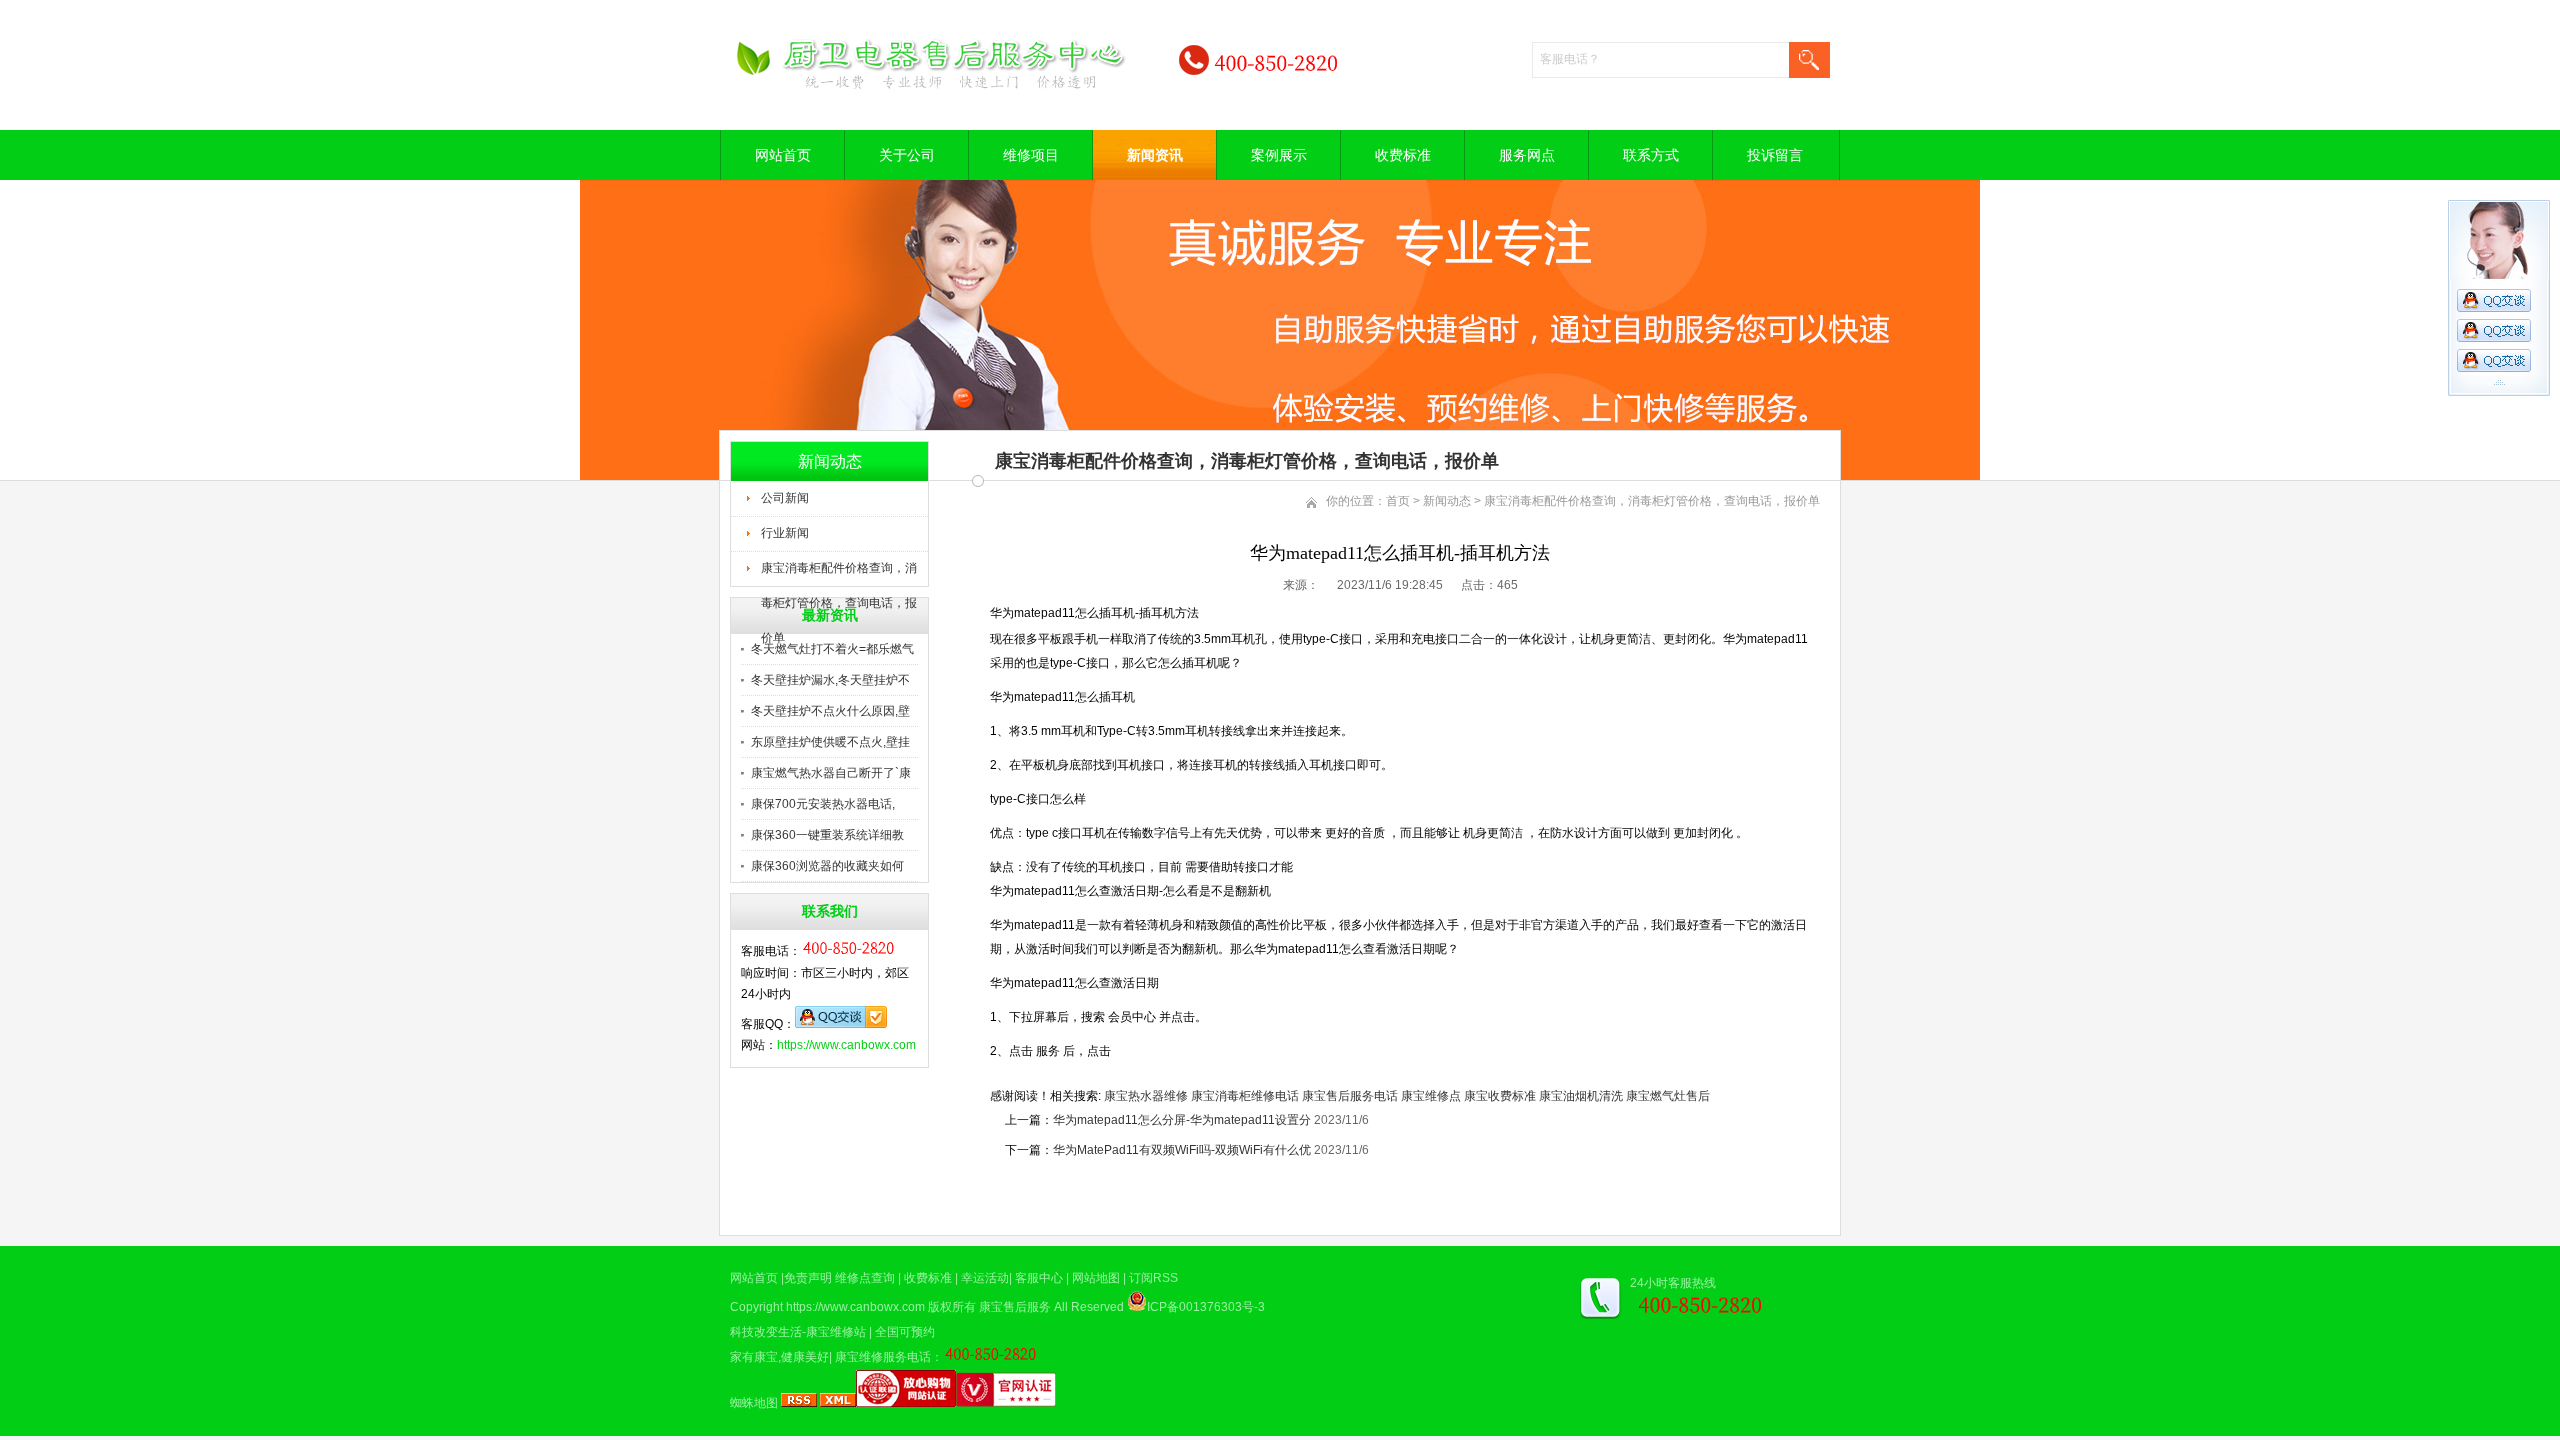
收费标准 (1403, 155)
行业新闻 (785, 533)
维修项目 (1031, 155)
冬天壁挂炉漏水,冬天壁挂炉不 (830, 680)
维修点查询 (865, 1278)
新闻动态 (1447, 501)
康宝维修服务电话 (883, 1357)
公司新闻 (785, 498)
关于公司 (907, 155)
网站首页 (783, 155)
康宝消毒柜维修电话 (1245, 1096)
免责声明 (808, 1278)
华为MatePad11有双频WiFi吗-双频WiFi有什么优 (1182, 1150)
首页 (1398, 501)
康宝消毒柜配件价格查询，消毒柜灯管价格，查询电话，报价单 (839, 574)
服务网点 (1527, 155)
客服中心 (1039, 1278)
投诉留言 (1775, 155)
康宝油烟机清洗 (1581, 1096)
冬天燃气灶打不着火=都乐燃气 (832, 649)
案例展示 (1279, 155)
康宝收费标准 (1500, 1096)
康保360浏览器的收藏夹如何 (827, 866)
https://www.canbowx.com (846, 1045)
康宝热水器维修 (1146, 1096)
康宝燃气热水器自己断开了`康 (831, 773)
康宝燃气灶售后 (1668, 1096)
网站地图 (1096, 1278)
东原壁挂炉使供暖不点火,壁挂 (830, 742)
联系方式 (1651, 155)
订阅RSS (1153, 1278)
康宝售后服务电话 (1350, 1096)
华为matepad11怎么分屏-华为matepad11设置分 (1182, 1120)
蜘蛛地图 (754, 1403)
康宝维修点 (1431, 1096)
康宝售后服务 (1015, 1307)
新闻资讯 (1155, 155)
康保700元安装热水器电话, (823, 804)
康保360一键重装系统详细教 (827, 835)
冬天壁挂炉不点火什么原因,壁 (830, 711)
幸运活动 (985, 1278)
